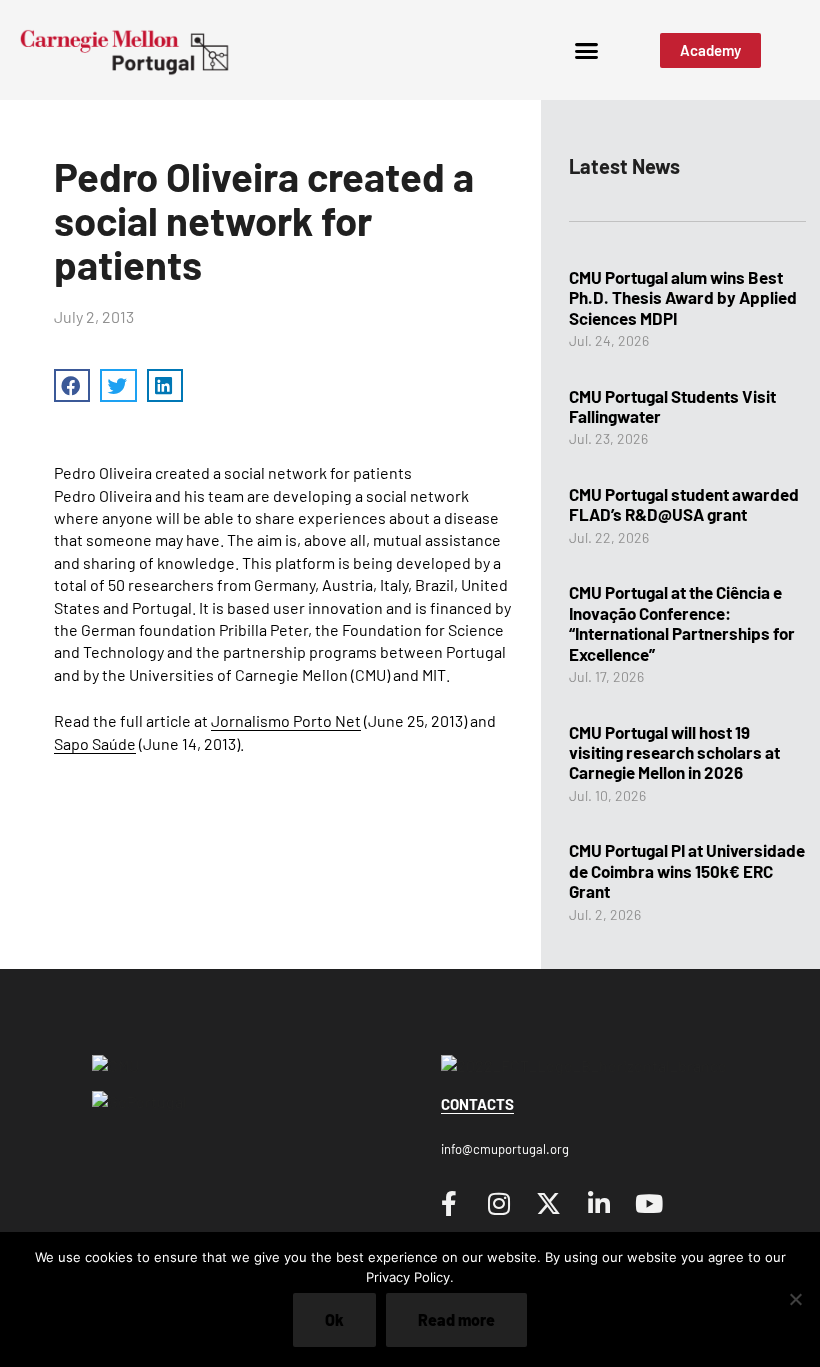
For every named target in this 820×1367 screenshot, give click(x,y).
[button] (587, 50)
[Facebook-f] (449, 1203)
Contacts (477, 1104)
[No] (795, 1299)
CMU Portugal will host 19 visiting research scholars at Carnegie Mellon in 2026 (674, 752)
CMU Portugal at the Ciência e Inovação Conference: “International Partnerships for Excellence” (682, 622)
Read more (456, 1319)
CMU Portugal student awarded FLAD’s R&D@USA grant (684, 504)
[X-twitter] (549, 1203)
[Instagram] (499, 1203)
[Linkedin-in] (599, 1203)
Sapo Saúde (95, 743)
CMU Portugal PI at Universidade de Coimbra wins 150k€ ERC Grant (687, 870)
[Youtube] (649, 1203)
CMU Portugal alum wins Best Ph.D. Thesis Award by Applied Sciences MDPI (683, 297)
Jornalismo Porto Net (286, 720)
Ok (334, 1319)
